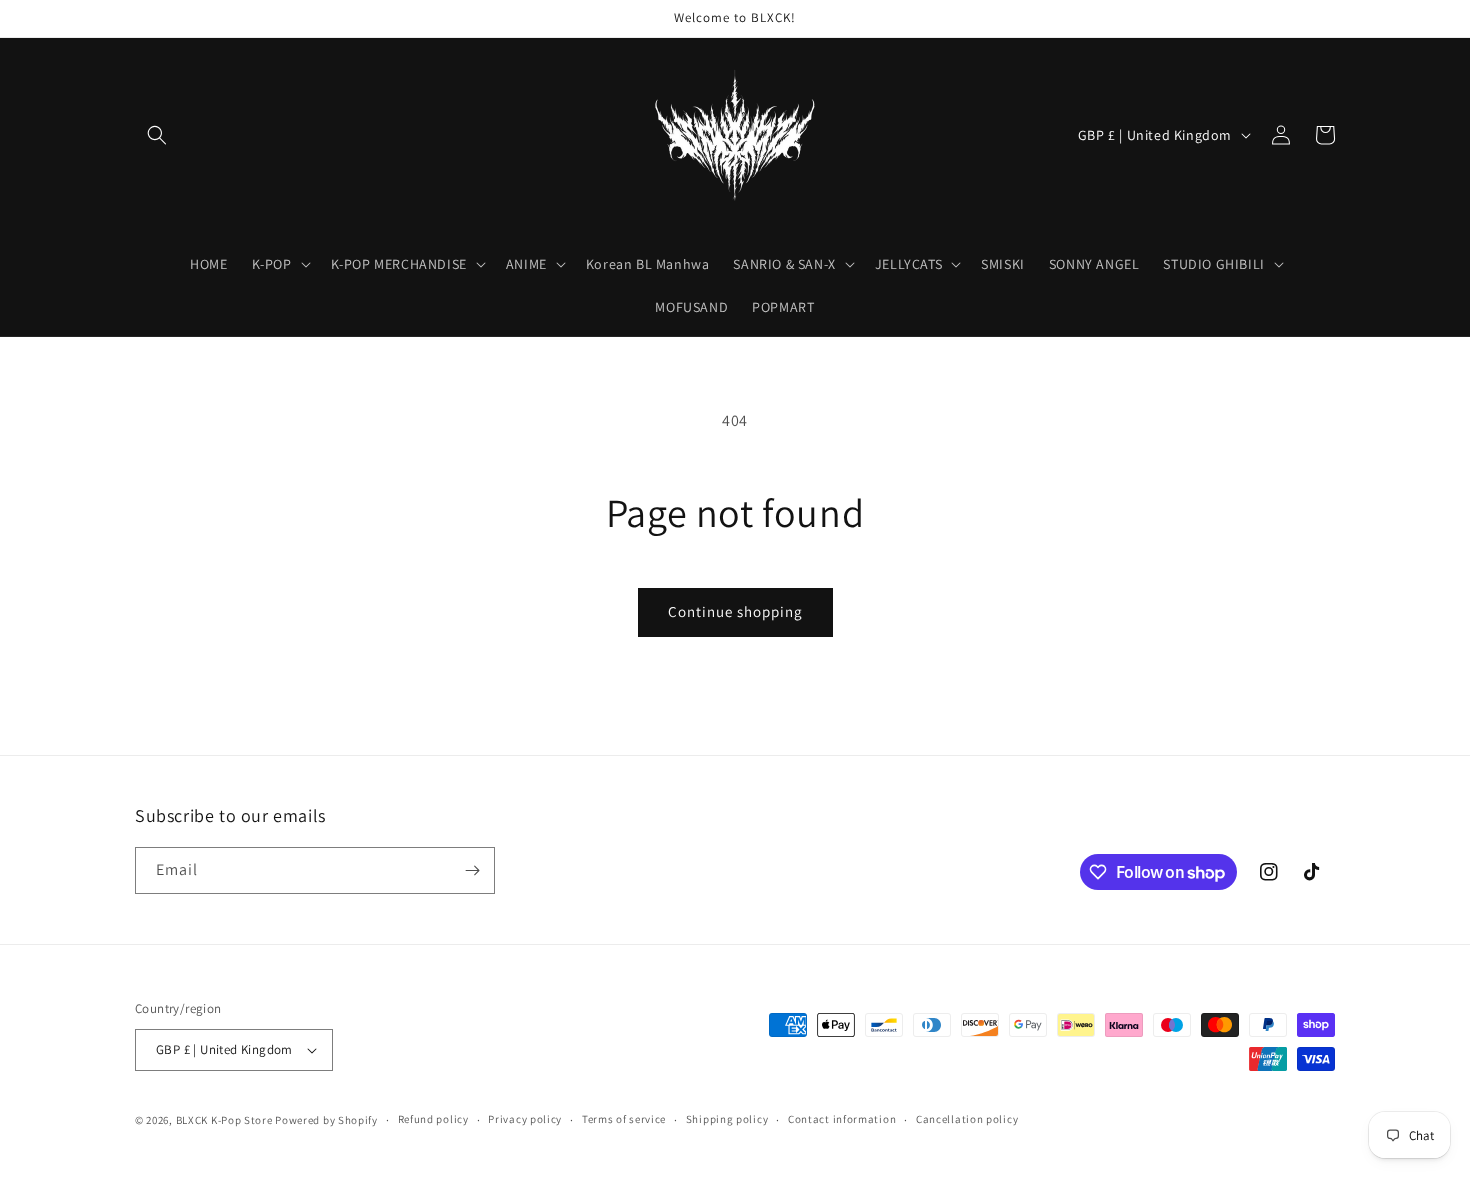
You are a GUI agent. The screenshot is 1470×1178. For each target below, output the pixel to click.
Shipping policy (727, 1119)
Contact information (842, 1119)
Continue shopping (735, 611)
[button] (157, 135)
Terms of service (624, 1119)
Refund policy (433, 1119)
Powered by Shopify (326, 1120)
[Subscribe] (472, 870)
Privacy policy (525, 1119)
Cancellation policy (967, 1119)
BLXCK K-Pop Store (224, 1120)
